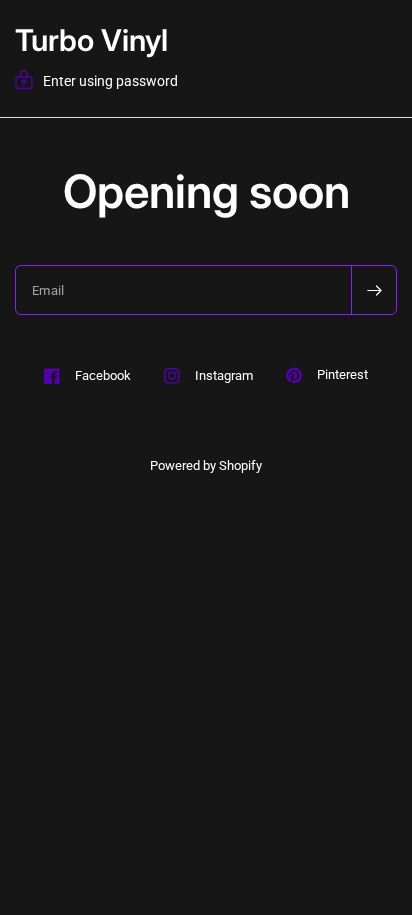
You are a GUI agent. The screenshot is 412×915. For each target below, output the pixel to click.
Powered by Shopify (206, 465)
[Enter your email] (374, 290)
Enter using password (110, 81)
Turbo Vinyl (91, 40)
